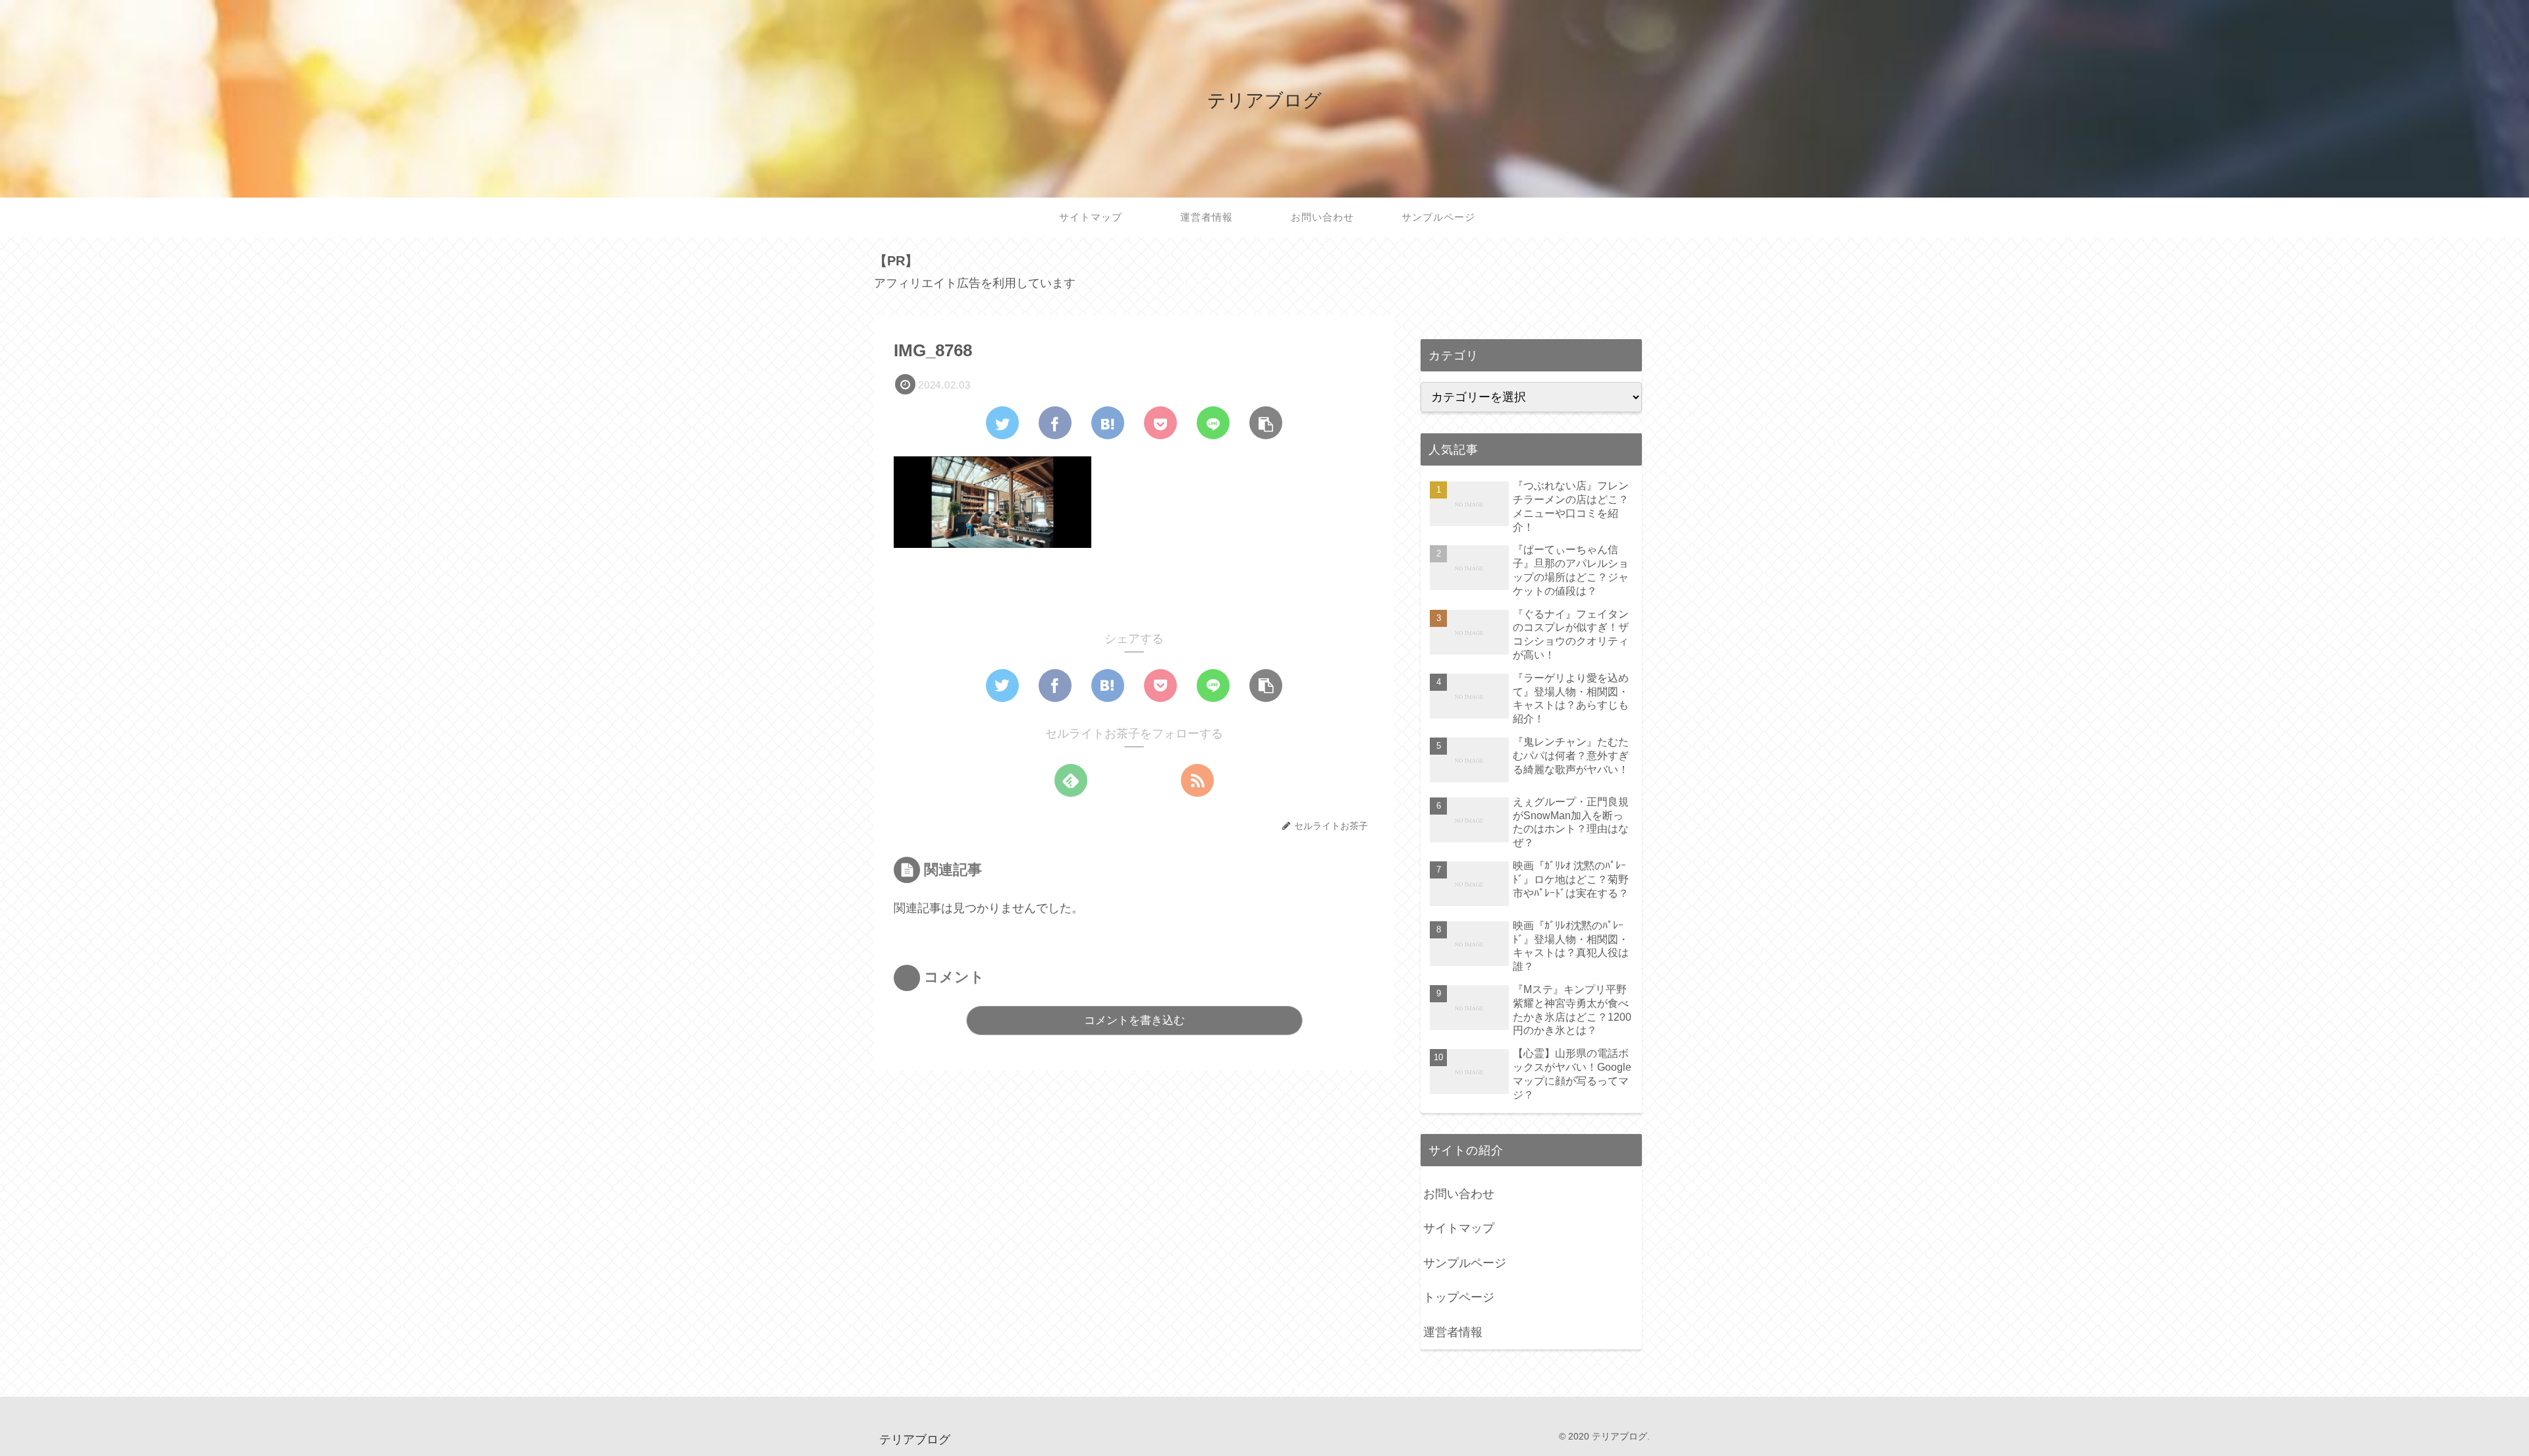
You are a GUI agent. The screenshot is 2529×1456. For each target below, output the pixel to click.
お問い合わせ (1459, 1194)
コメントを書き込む (1134, 1020)
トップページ (1459, 1297)
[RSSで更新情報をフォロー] (1197, 780)
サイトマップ (1459, 1228)
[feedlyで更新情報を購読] (1071, 780)
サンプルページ (1465, 1263)
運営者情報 (1453, 1332)
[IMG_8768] (1108, 423)
